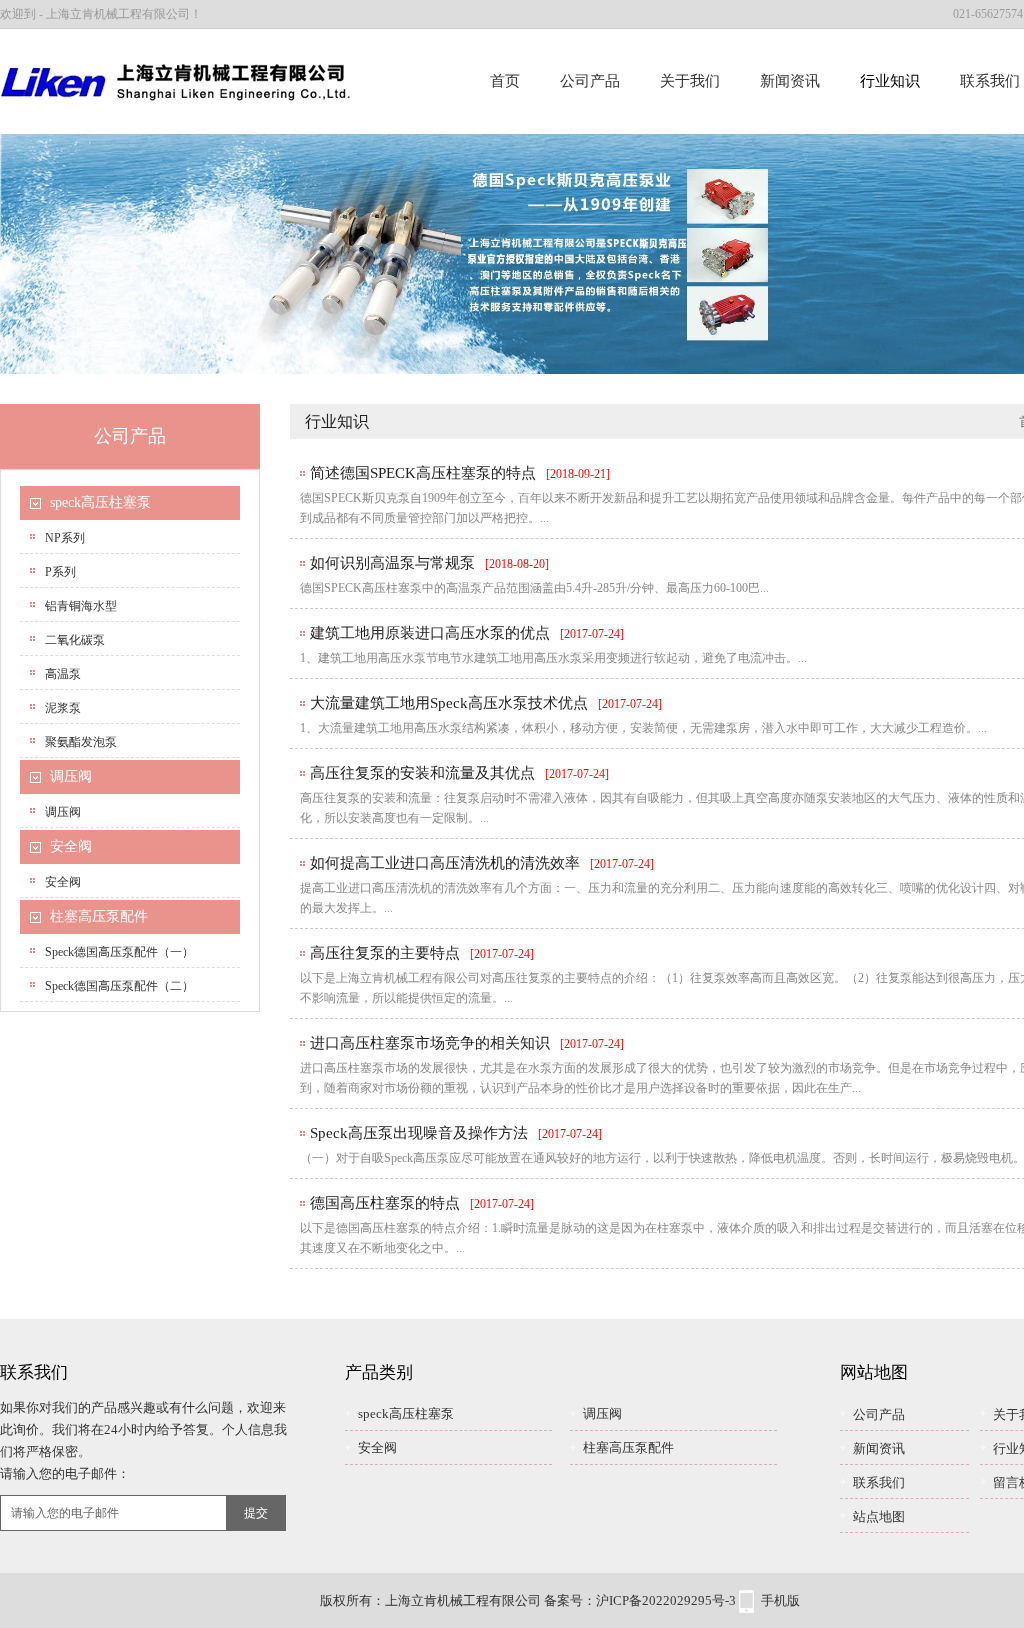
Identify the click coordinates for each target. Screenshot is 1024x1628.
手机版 (780, 1600)
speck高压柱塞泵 (100, 502)
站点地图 (879, 1516)
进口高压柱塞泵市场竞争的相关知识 (430, 1043)
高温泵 (63, 674)
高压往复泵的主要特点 (385, 953)
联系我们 (879, 1482)
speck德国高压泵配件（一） (119, 952)
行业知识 (890, 81)
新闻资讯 (790, 81)
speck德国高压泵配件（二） (119, 986)
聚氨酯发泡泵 (81, 742)
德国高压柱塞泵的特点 (385, 1203)
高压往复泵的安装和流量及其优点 (422, 773)
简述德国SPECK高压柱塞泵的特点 (423, 473)
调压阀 (71, 776)
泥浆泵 (63, 708)
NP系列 (65, 538)
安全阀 (71, 846)
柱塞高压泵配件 (99, 916)
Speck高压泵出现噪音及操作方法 (419, 1133)
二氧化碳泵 (75, 640)
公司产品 (590, 81)
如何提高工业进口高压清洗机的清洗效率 (445, 863)
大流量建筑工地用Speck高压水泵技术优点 (449, 703)
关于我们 (690, 81)
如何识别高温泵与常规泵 (392, 563)
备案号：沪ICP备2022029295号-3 (640, 1600)
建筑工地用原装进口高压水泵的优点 (430, 633)
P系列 (60, 572)
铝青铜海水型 (81, 606)
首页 (505, 81)
